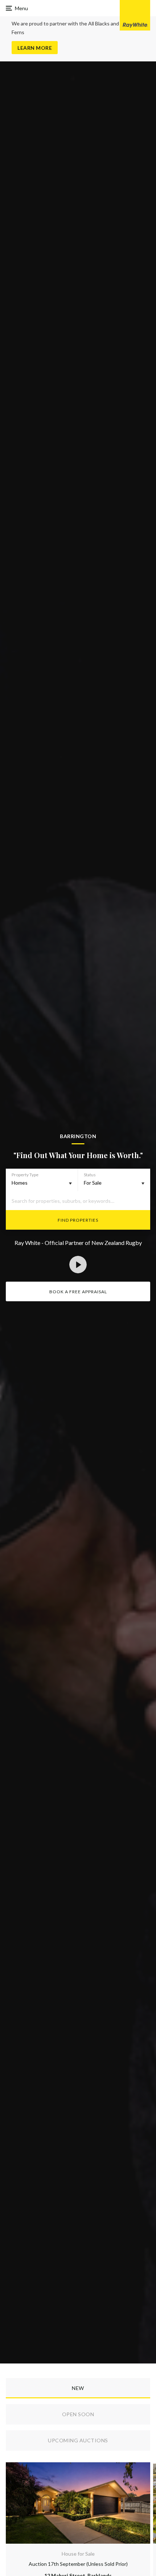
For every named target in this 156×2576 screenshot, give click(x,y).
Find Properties (78, 1220)
